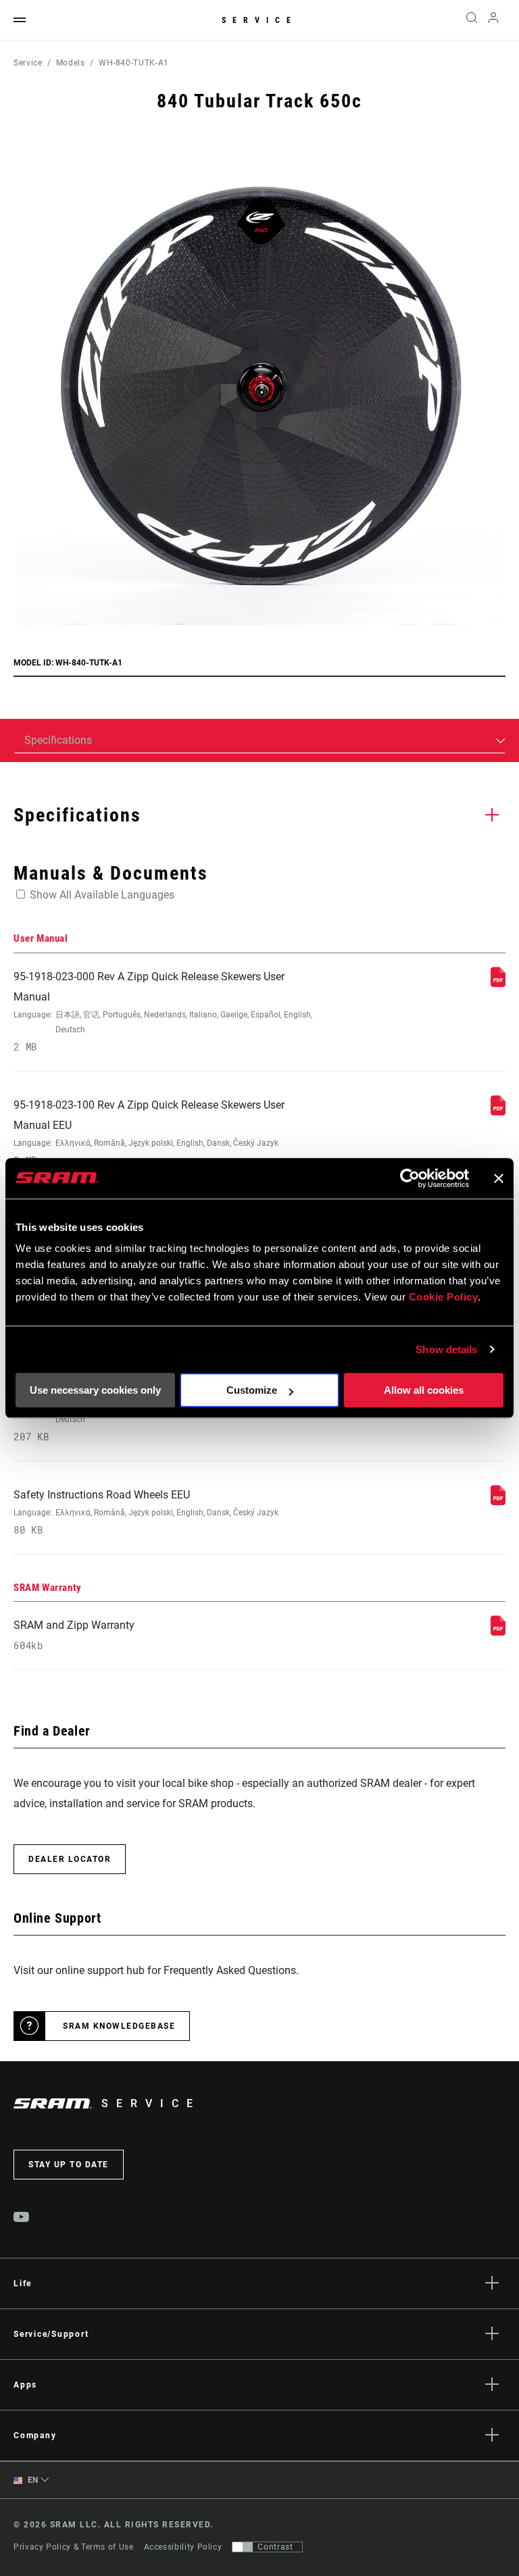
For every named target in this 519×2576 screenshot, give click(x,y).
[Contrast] (243, 2547)
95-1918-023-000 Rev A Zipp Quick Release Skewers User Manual (163, 1012)
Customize (252, 1390)
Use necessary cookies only (95, 1390)
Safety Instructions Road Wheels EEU (146, 1512)
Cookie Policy (444, 1297)
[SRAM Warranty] (498, 1632)
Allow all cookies (424, 1390)
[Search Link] (472, 20)
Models (71, 63)
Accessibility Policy (183, 2547)
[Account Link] (493, 21)
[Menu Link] (20, 21)
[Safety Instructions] (498, 1501)
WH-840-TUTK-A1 (134, 63)
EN (32, 2480)
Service (259, 20)
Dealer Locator (70, 1859)
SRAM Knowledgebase (119, 2026)
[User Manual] (498, 983)
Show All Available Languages (102, 895)
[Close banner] (499, 1178)
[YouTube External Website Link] (22, 2219)
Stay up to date (69, 2165)
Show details (446, 1349)
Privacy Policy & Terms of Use (74, 2547)
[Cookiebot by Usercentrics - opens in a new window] (410, 1178)
